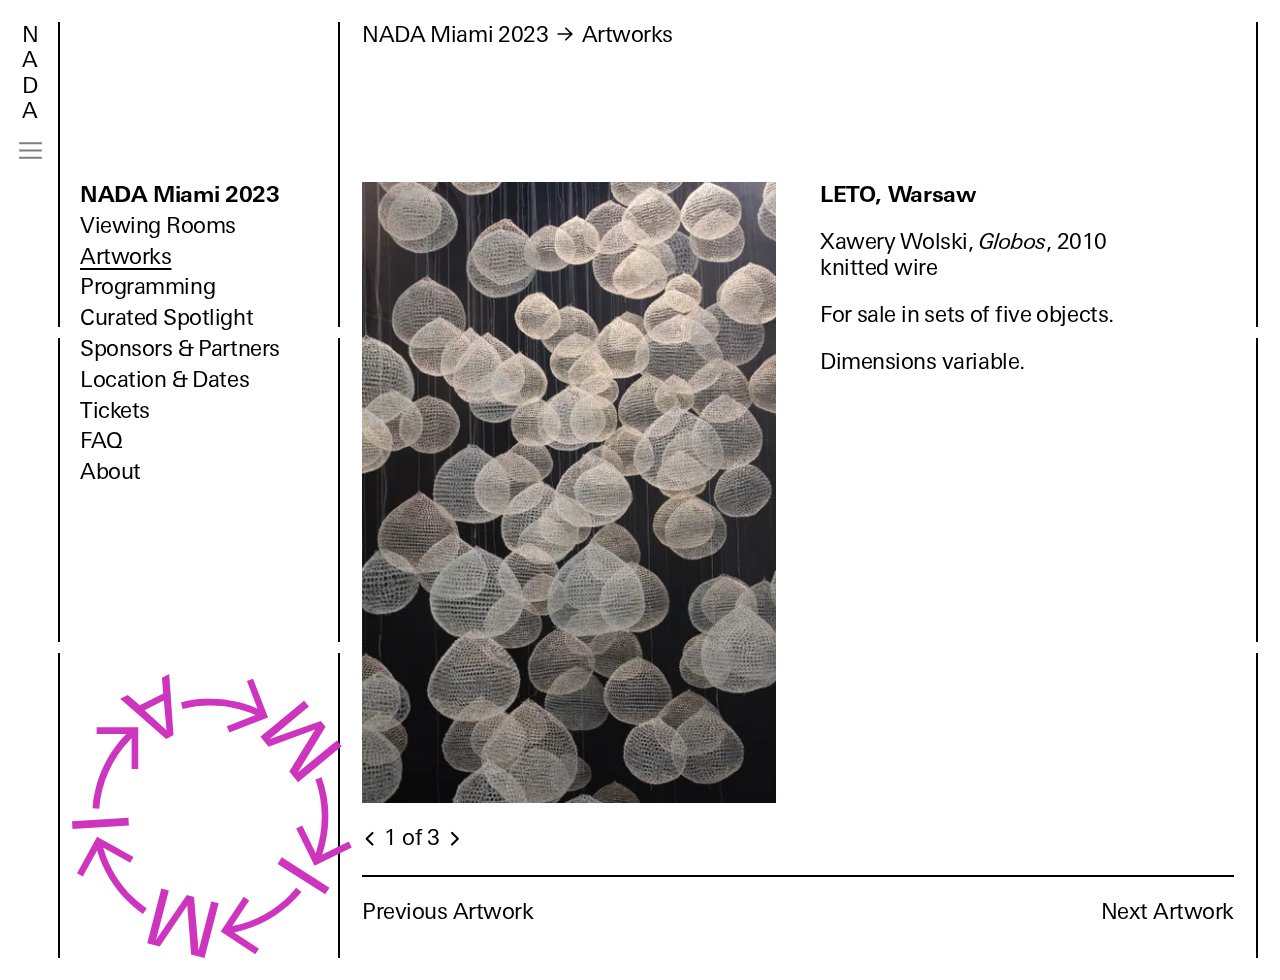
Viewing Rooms (158, 225)
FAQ (101, 440)
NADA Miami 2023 (180, 194)
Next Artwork (1167, 911)
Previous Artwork (448, 911)
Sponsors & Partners (180, 348)
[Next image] (454, 839)
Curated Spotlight (166, 317)
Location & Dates (164, 379)
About (110, 471)
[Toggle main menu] (30, 150)
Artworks (125, 256)
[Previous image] (371, 839)
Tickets (115, 410)
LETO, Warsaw (897, 194)
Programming (147, 286)
